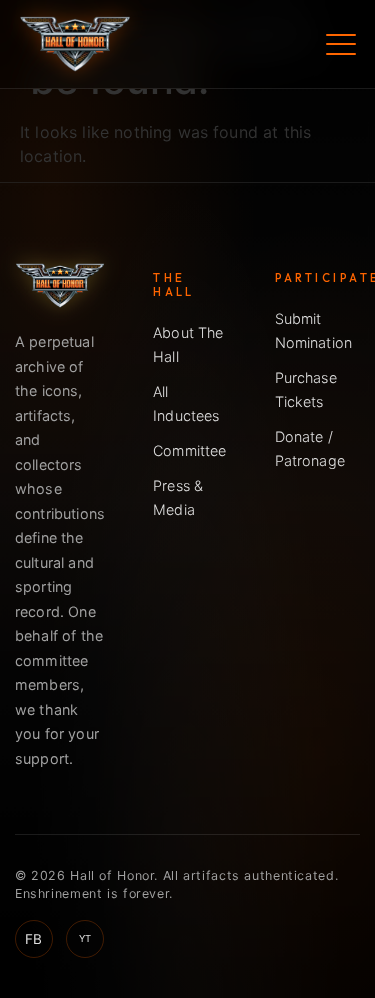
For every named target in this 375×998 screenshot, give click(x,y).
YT (85, 938)
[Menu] (341, 44)
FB (33, 939)
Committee (189, 450)
